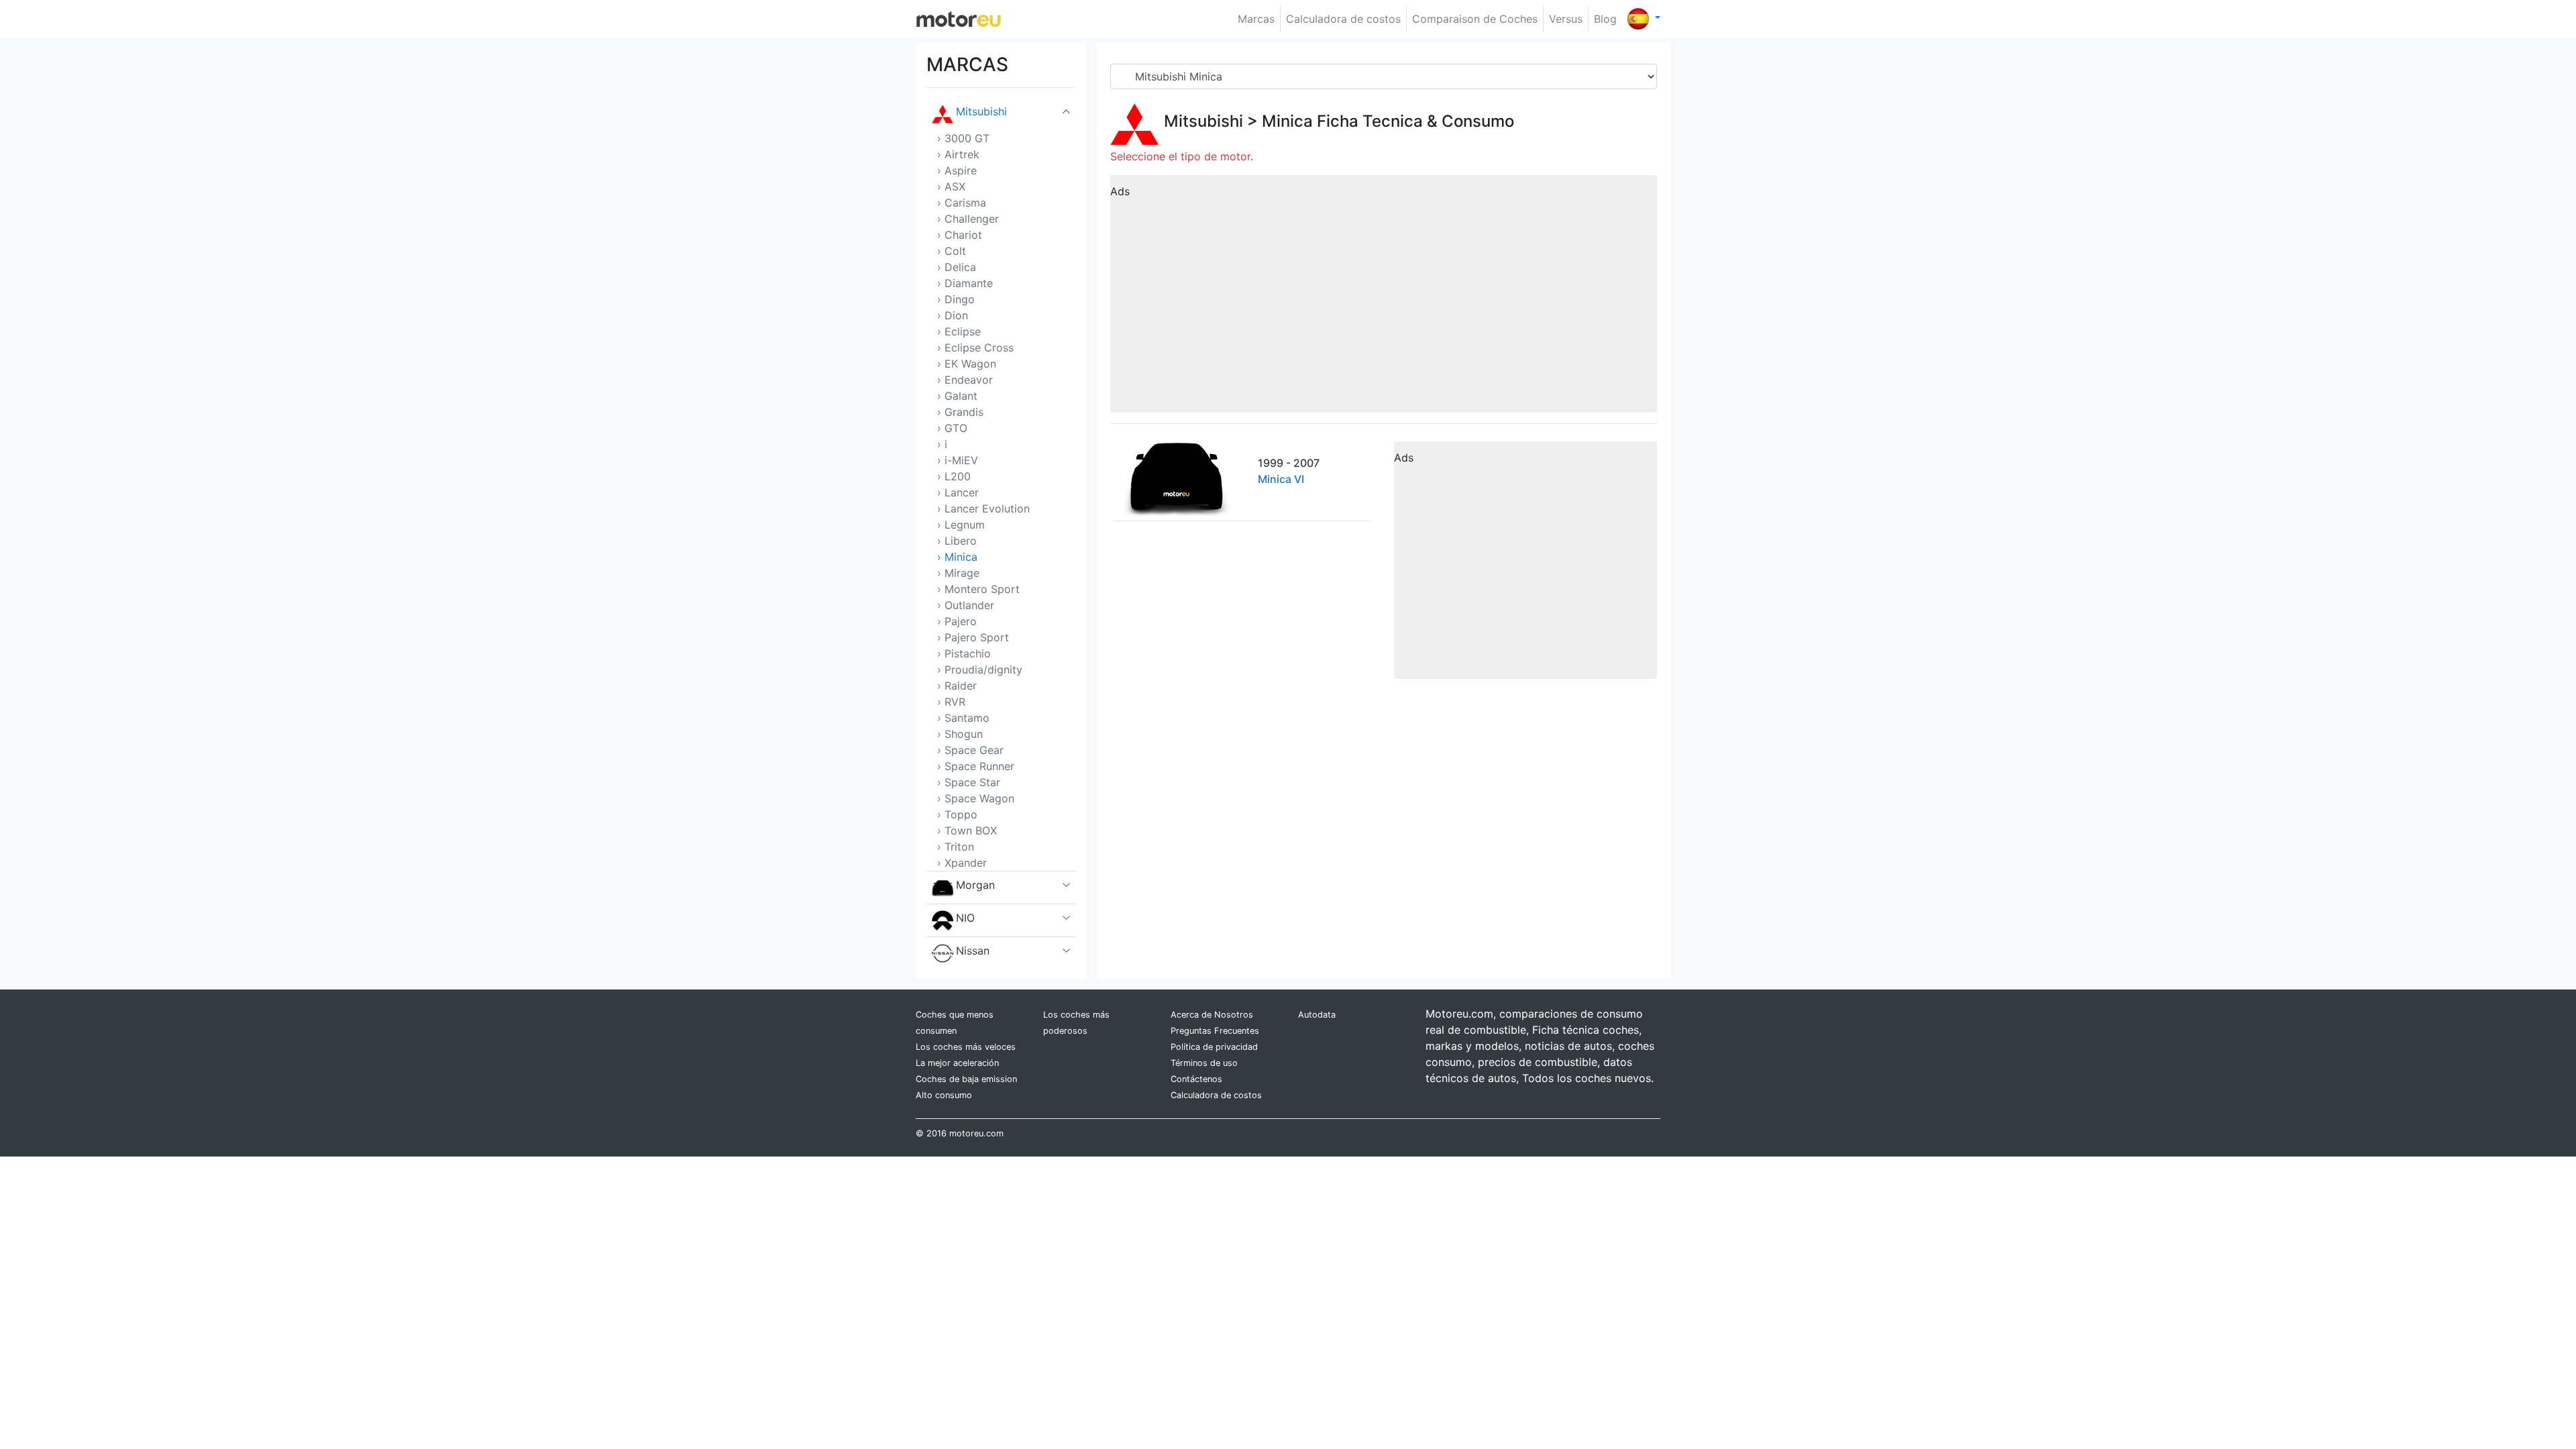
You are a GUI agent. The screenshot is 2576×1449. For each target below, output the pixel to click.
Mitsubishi (981, 111)
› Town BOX (967, 830)
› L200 (954, 476)
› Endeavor (965, 380)
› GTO (952, 428)
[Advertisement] (1384, 299)
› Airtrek (958, 154)
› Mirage (958, 573)
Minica (1287, 121)
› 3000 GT (963, 138)
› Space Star (969, 782)
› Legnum (961, 525)
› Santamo (963, 718)
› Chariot (960, 235)
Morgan (975, 885)
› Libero (957, 541)
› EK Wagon (967, 364)
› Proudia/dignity (980, 669)
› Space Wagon (976, 798)
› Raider (957, 686)
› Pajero (957, 621)
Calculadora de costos (1343, 19)
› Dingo (956, 299)
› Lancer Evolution (983, 508)
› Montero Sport (978, 589)
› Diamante (965, 283)
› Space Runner (976, 766)
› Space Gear (970, 750)
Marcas (1256, 19)
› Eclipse (959, 331)
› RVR (951, 702)
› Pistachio (964, 653)
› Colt (952, 251)
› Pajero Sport (973, 637)
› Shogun (960, 734)
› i (942, 444)
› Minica (957, 557)
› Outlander (966, 605)
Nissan (973, 951)
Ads (1120, 191)
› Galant (957, 396)
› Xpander (962, 863)
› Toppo (957, 814)
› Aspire (957, 170)
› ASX (951, 186)
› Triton (956, 847)
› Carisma (962, 203)
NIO (965, 918)
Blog (1605, 19)
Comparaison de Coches (1475, 19)
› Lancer (958, 492)
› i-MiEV (958, 460)
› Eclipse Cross (975, 347)
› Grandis (960, 412)
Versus (1566, 19)
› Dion (953, 315)
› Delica (957, 267)
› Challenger (968, 219)
